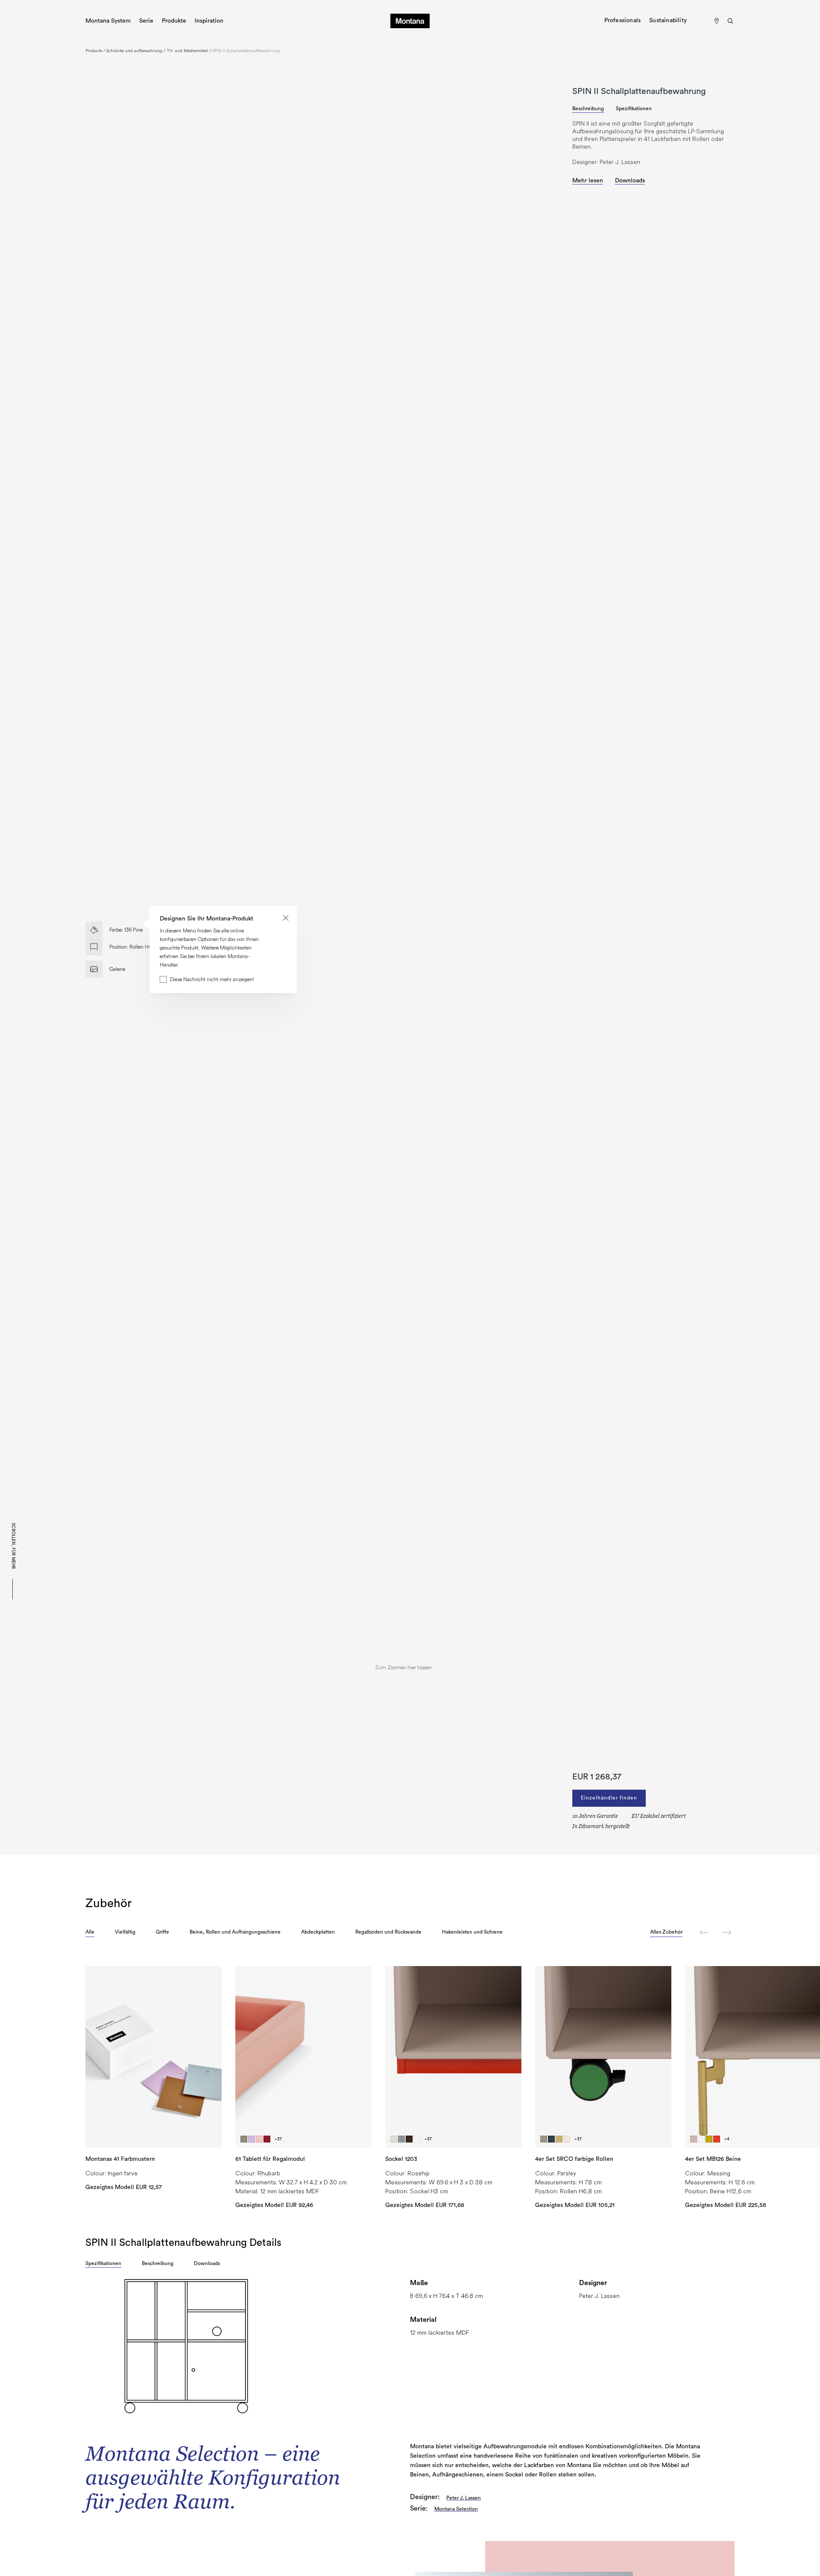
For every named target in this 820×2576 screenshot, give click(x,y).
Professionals (623, 21)
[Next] (727, 1933)
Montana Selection (456, 2509)
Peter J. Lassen (464, 2498)
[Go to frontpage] (410, 21)
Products (94, 51)
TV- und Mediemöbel (187, 51)
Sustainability (668, 21)
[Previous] (704, 1933)
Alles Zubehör (666, 1932)
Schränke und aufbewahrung (134, 51)
